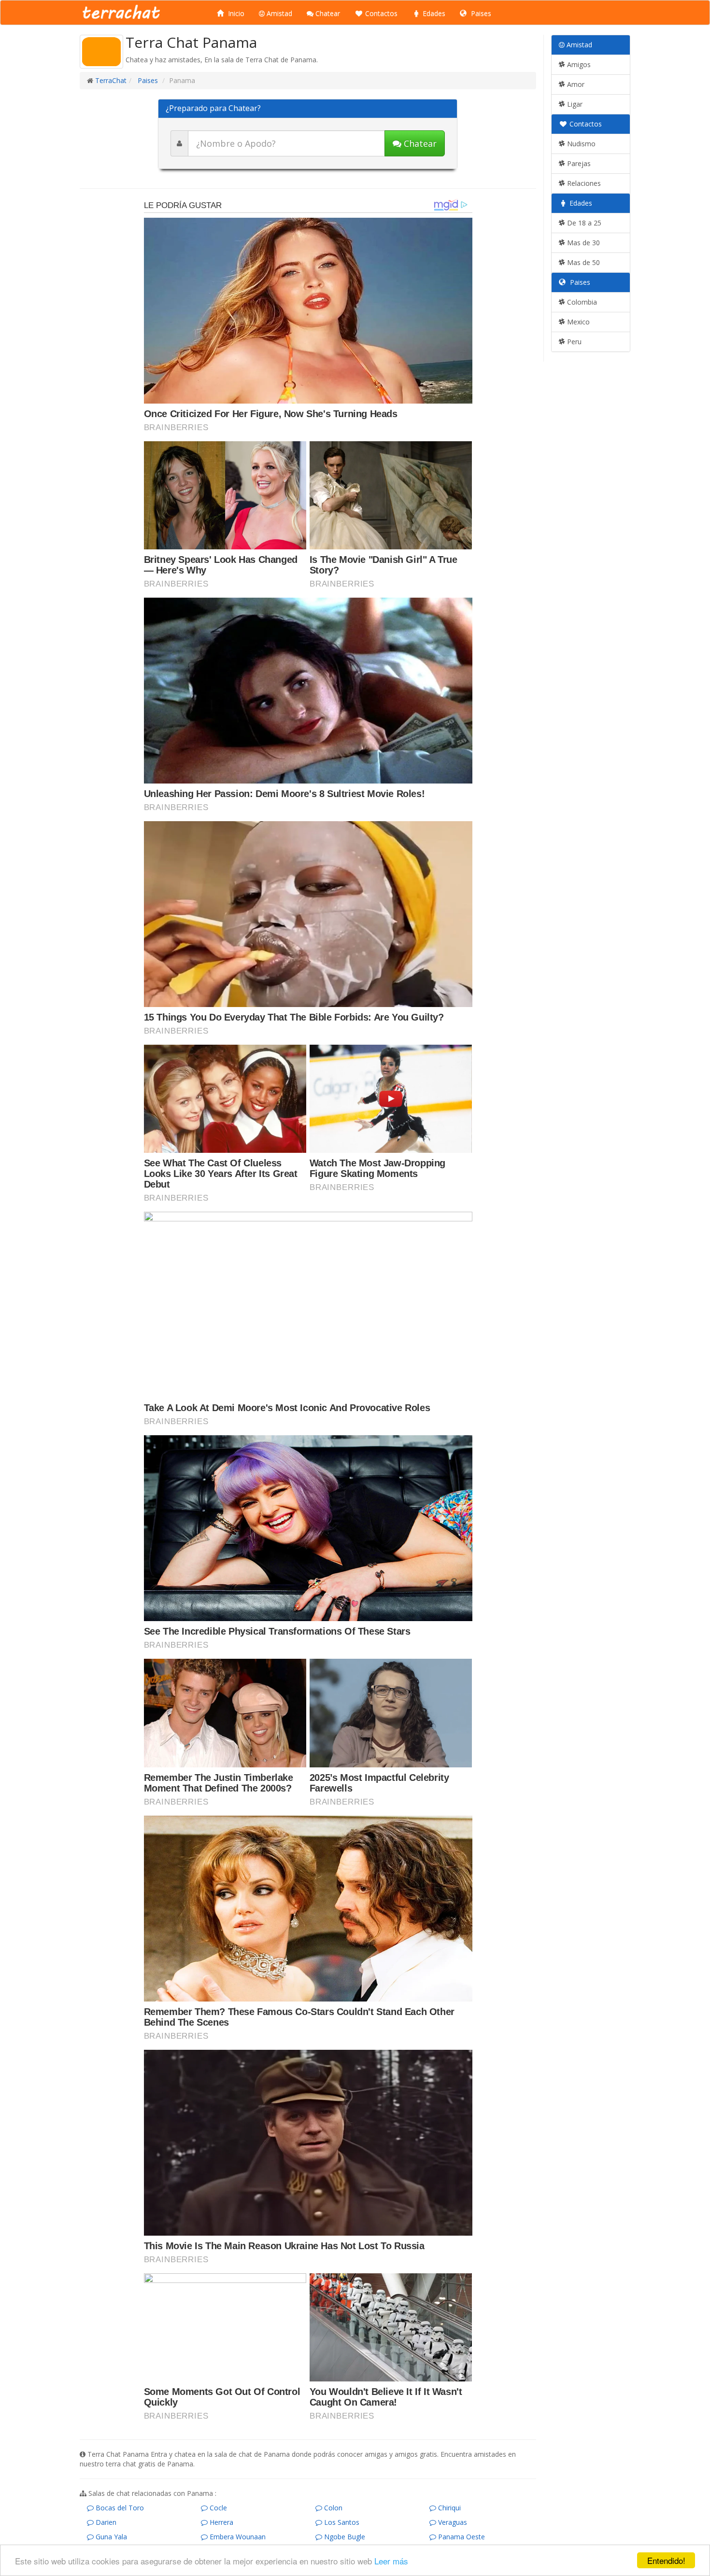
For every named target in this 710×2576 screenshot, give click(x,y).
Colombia (581, 302)
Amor (575, 84)
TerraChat (111, 80)
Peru (573, 342)
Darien (105, 2522)
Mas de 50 (582, 262)
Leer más (391, 2561)
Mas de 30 (582, 243)
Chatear (327, 13)
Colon (332, 2508)
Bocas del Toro (119, 2508)
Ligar (574, 104)
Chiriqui (448, 2508)
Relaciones (583, 183)
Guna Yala (110, 2537)
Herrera (220, 2522)
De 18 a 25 (583, 223)
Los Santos (341, 2522)
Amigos (578, 64)
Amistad (278, 13)
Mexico (577, 322)
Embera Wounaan (237, 2537)
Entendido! (666, 2560)
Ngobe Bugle (344, 2537)
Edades (433, 13)
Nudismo (580, 144)
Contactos (380, 13)
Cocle (217, 2508)
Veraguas (452, 2522)
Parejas (578, 163)
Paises (480, 13)
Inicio (235, 13)
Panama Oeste (461, 2537)
